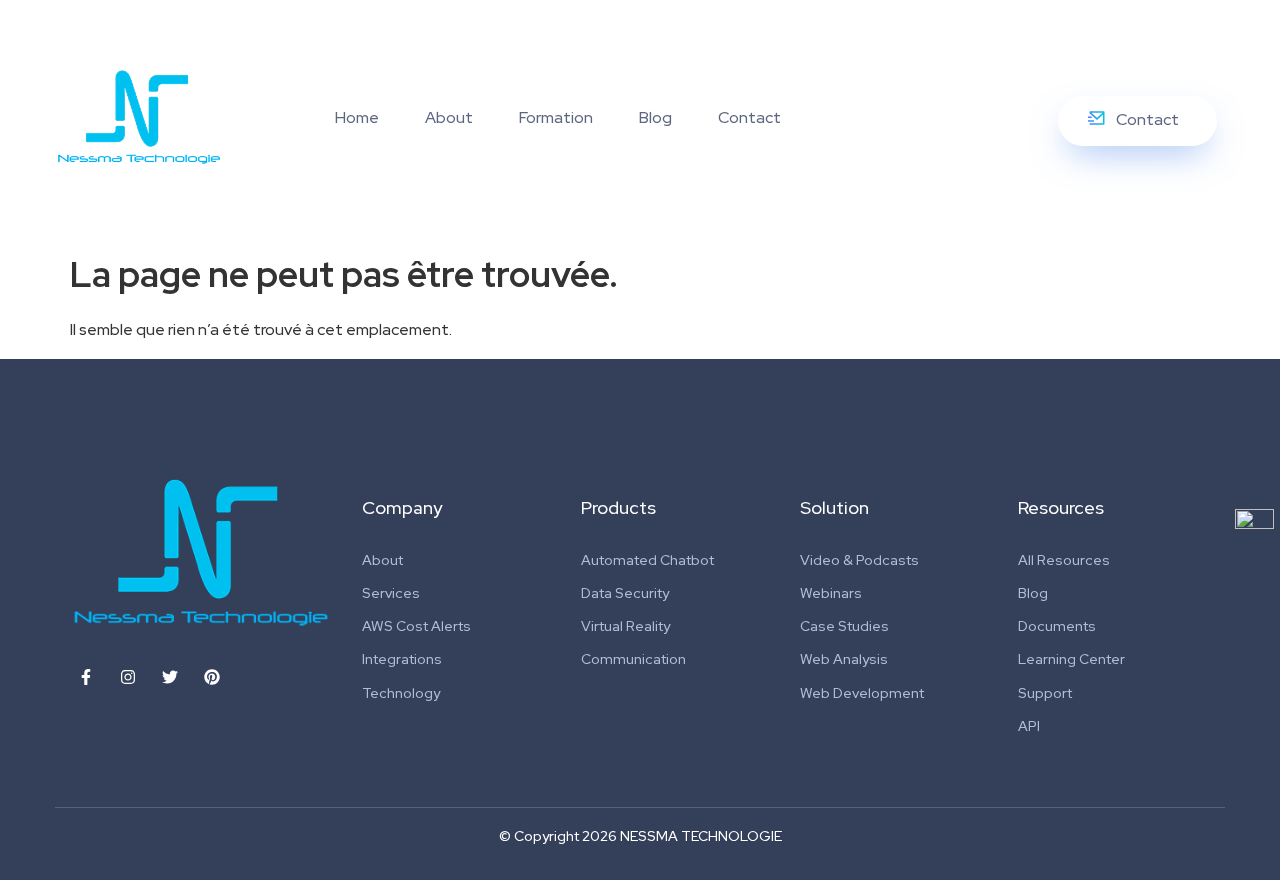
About (449, 117)
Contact (749, 117)
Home (357, 117)
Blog (655, 117)
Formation (556, 117)
